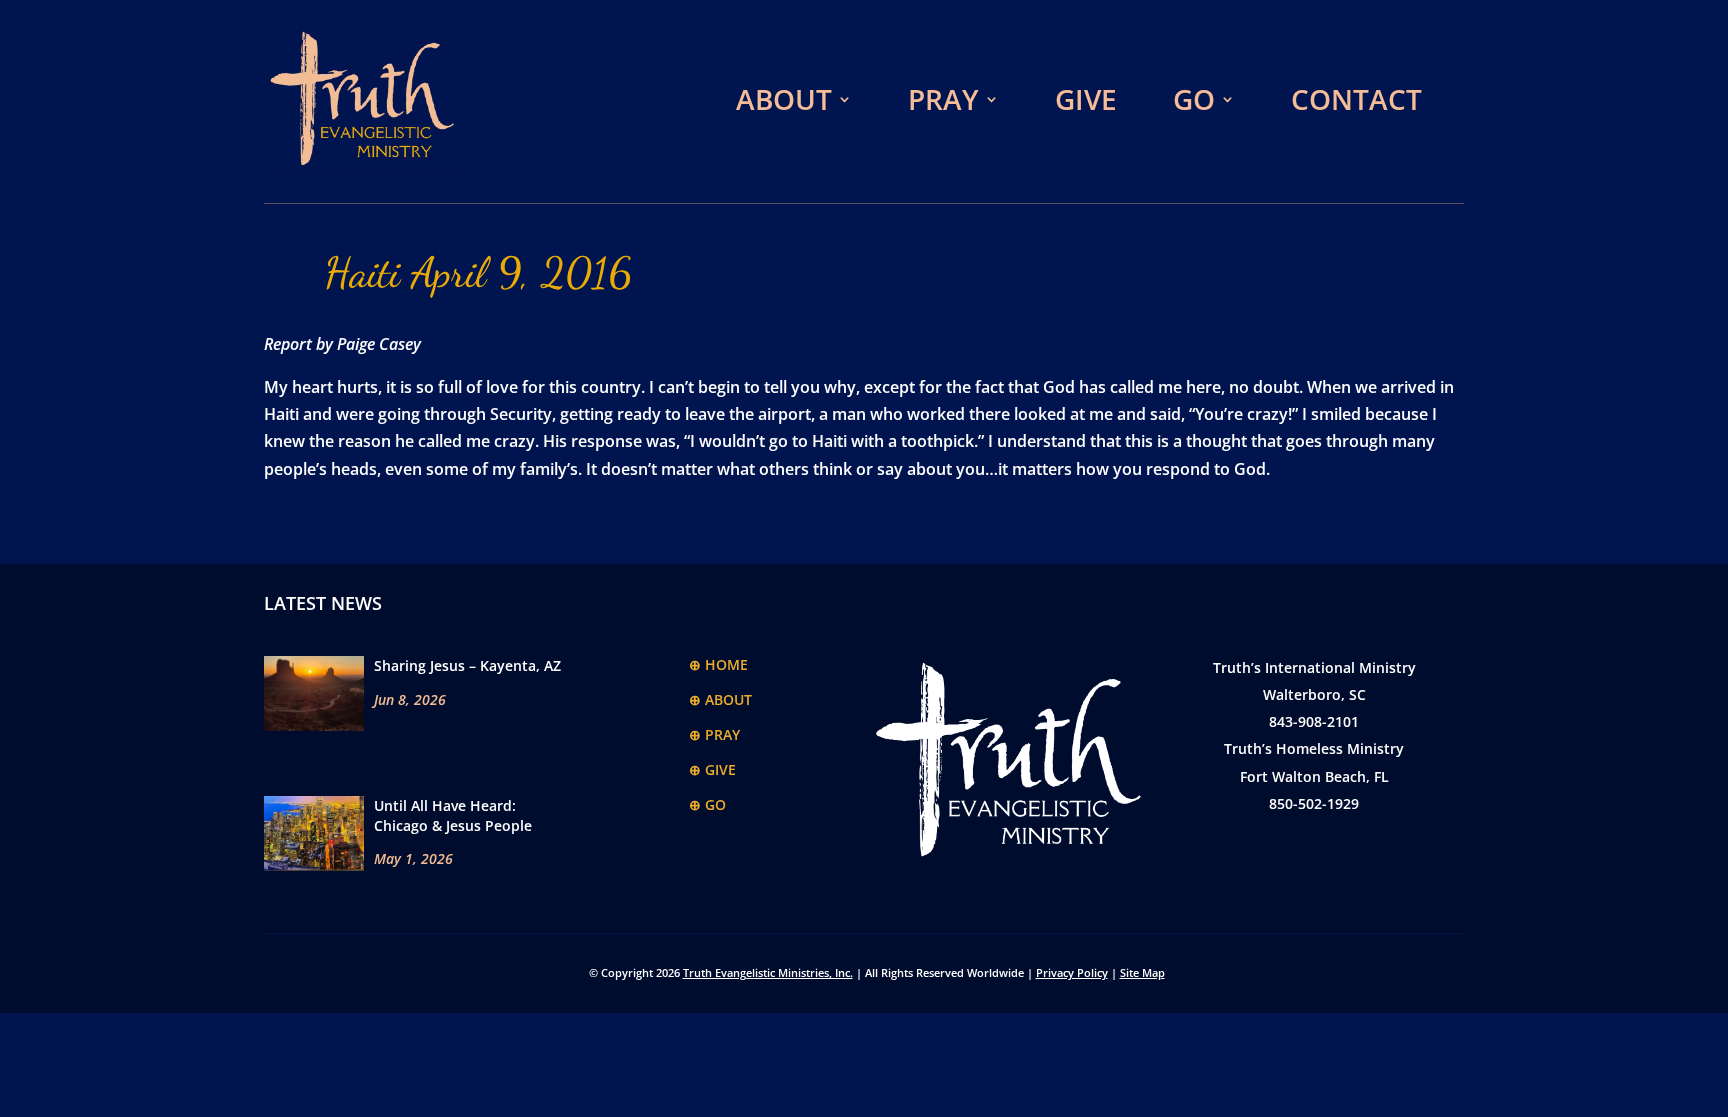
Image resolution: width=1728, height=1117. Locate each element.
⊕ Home (718, 664)
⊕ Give (712, 769)
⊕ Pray (714, 734)
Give (1086, 99)
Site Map (1142, 972)
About (784, 99)
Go (1194, 99)
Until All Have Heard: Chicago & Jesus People (453, 815)
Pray (943, 99)
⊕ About (720, 699)
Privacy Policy (1072, 972)
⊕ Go (707, 804)
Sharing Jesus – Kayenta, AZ (467, 665)
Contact (1356, 99)
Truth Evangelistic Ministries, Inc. (768, 972)
